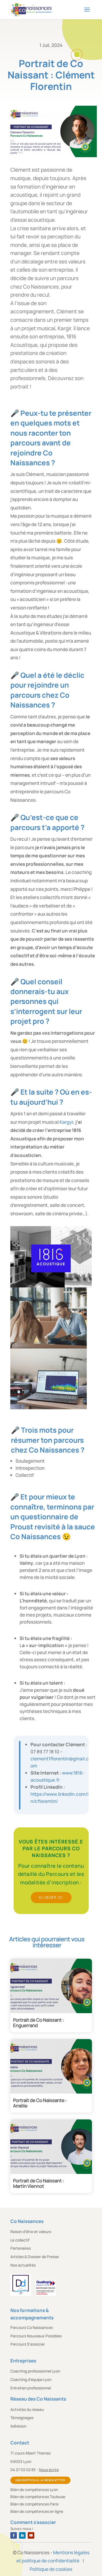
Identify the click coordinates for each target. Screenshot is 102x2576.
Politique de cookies (51, 2569)
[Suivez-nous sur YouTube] (31, 2535)
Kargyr (66, 1122)
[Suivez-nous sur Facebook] (14, 2535)
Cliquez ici (51, 1897)
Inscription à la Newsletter (40, 2480)
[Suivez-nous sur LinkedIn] (22, 2535)
